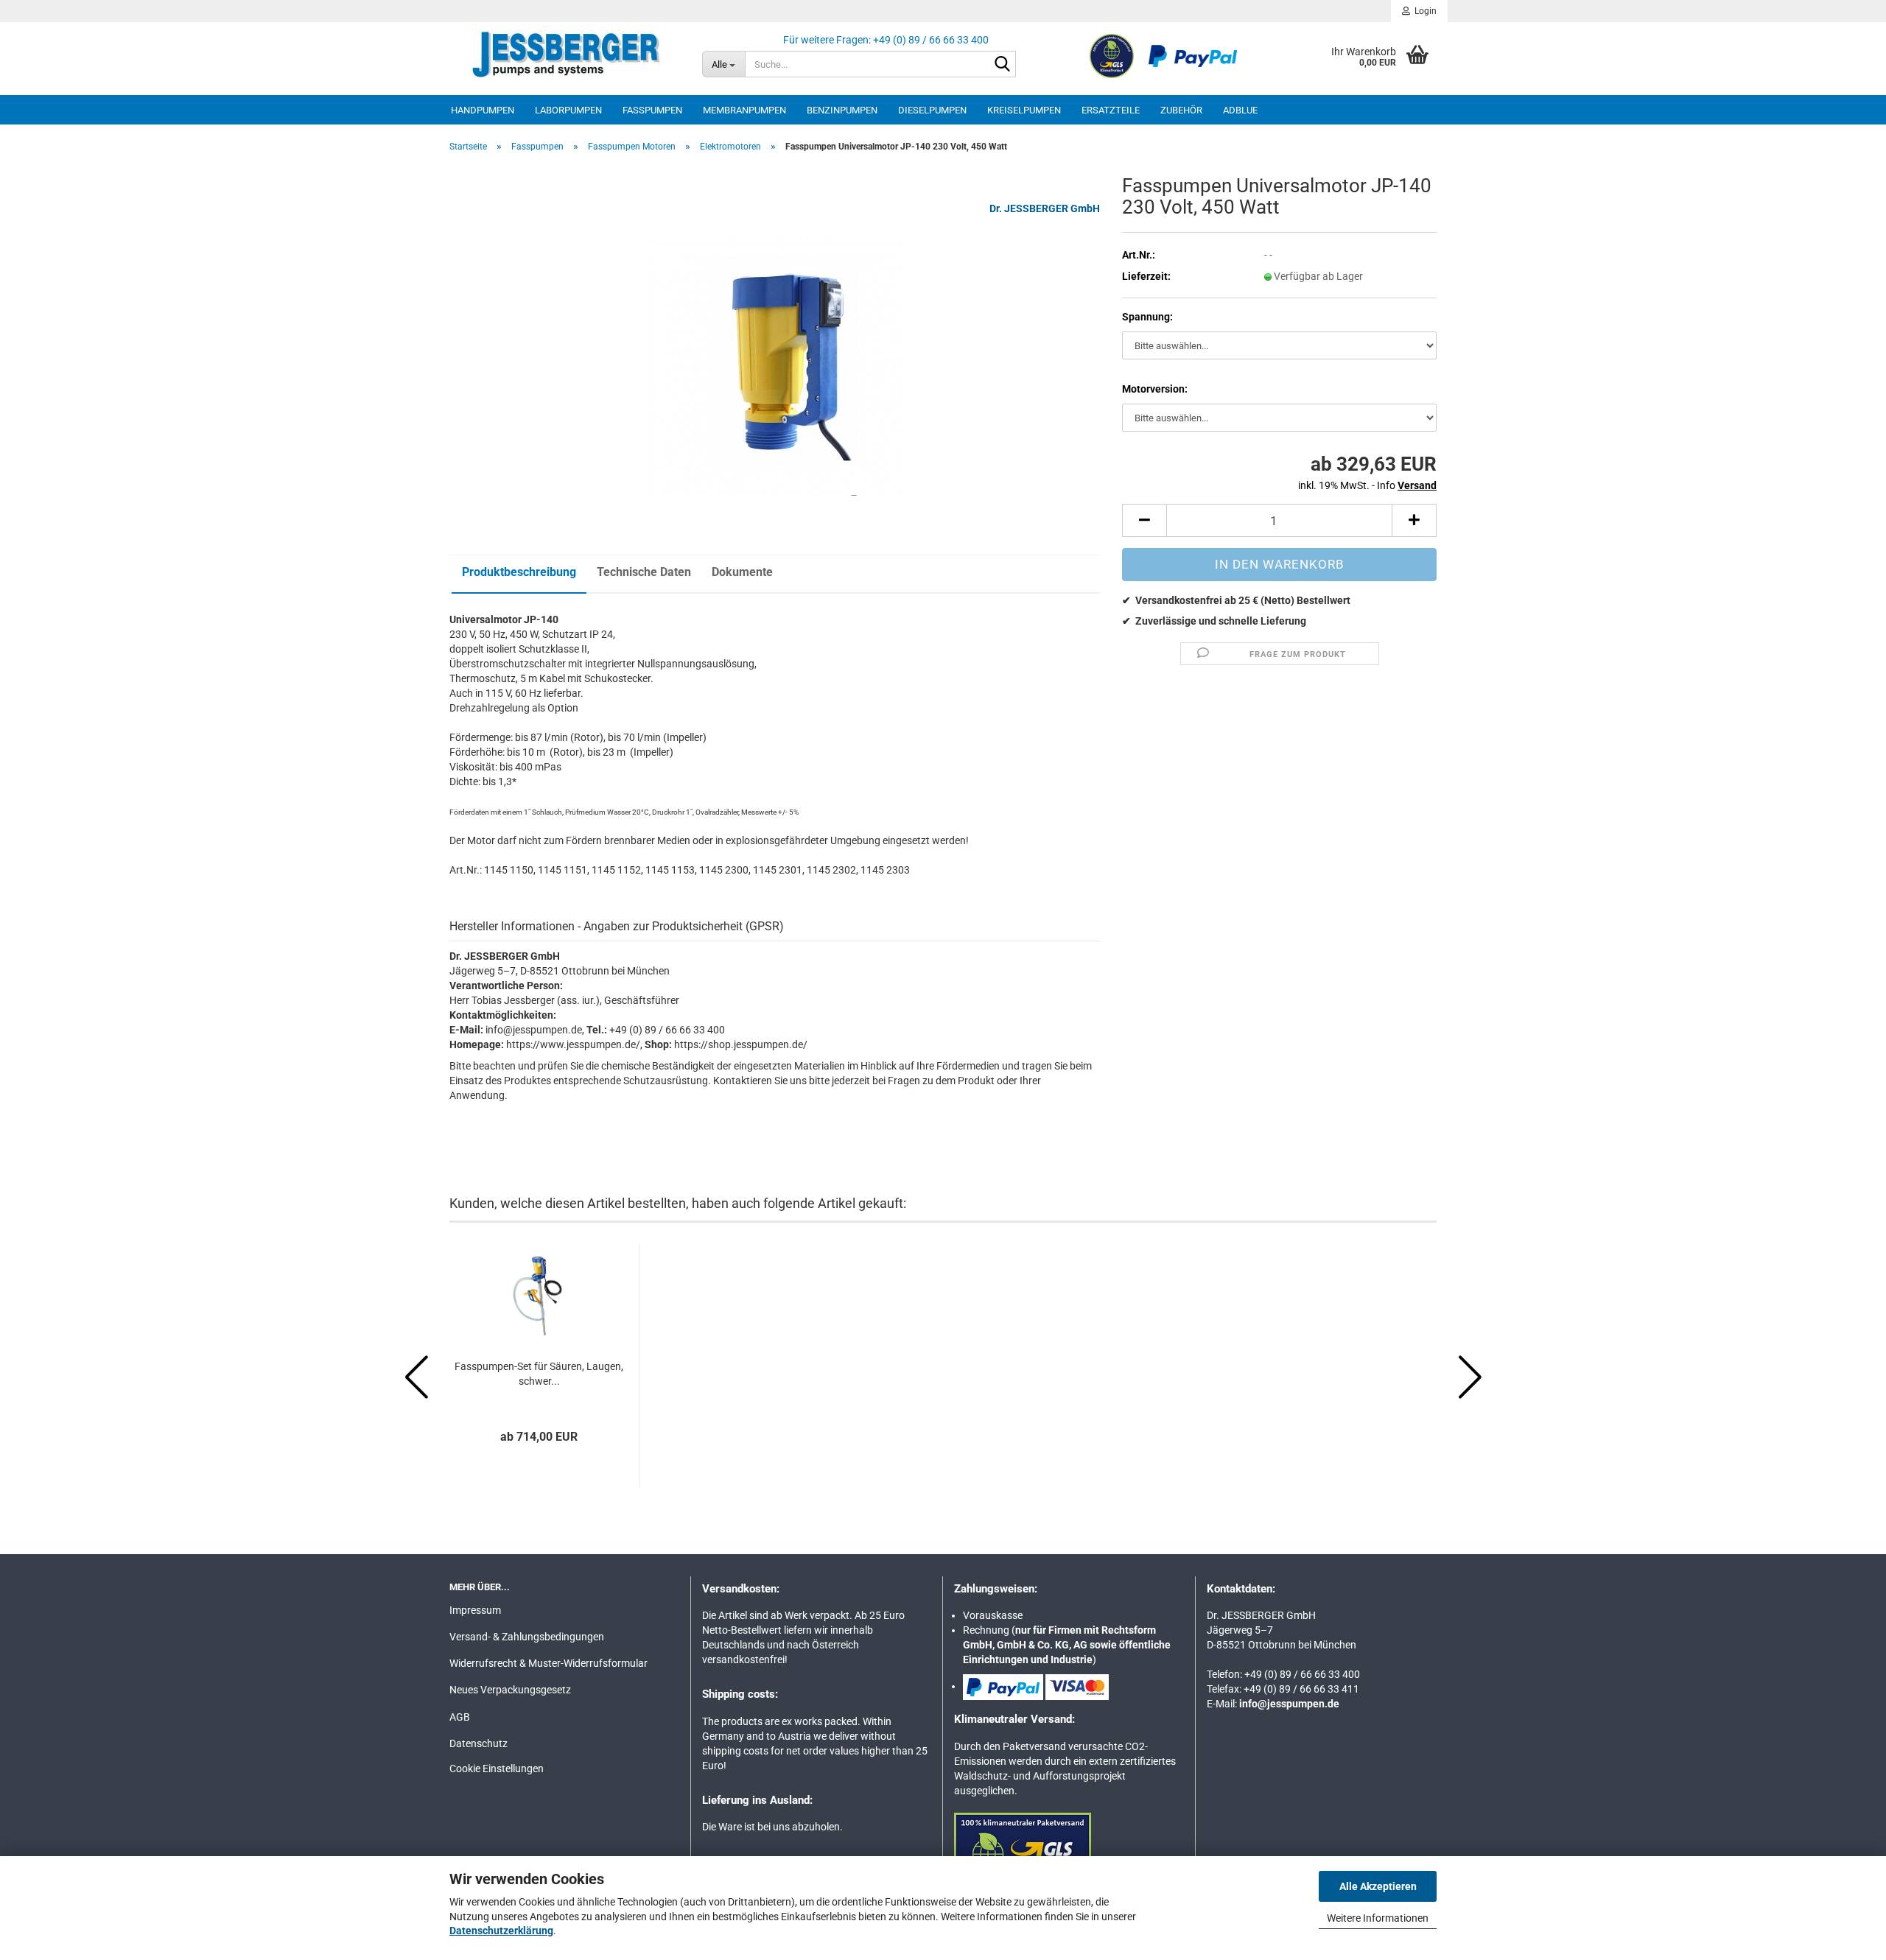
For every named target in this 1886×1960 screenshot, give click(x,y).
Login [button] (1423, 11)
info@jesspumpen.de (1289, 1704)
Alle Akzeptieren (1378, 1886)
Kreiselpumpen (1024, 110)
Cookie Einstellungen (497, 1768)
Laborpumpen (568, 110)
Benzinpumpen (842, 110)
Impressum (475, 1610)
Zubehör (1181, 110)
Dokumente (742, 572)
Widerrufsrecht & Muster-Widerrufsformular (548, 1663)
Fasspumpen (652, 110)
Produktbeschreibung (519, 572)
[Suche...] (1002, 65)
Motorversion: (1155, 389)
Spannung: (1147, 317)
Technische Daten (644, 572)
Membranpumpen (744, 110)
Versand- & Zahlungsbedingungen (527, 1637)
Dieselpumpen (932, 110)
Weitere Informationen (1378, 1918)
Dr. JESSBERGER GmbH (1045, 208)
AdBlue (1240, 110)
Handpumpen (483, 110)
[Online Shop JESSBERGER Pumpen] (565, 55)
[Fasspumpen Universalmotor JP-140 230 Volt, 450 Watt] (775, 366)
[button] (1144, 520)
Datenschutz (478, 1743)
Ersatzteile (1111, 110)
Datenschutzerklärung (501, 1931)
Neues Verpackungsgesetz (510, 1690)
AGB (460, 1717)
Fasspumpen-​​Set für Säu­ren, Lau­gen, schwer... (539, 1374)
